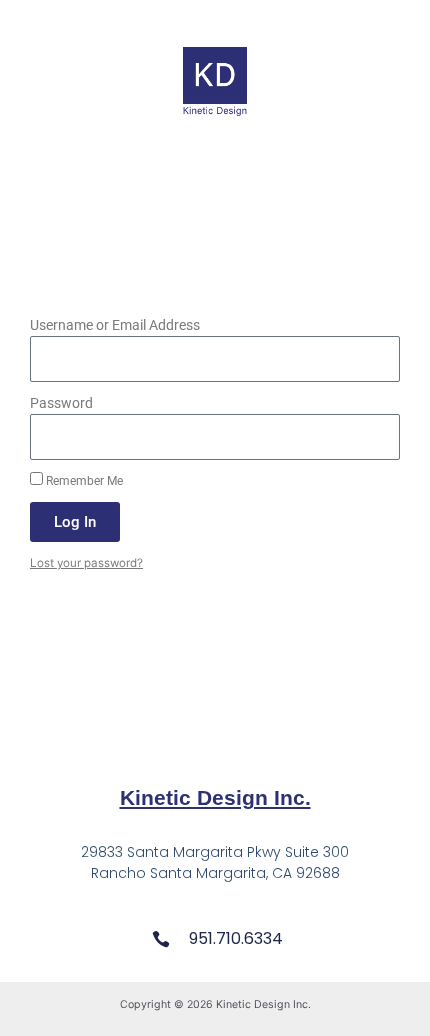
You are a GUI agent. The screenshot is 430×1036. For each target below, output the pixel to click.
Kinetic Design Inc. (215, 797)
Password (61, 403)
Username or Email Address (115, 325)
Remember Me (83, 481)
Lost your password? (86, 563)
